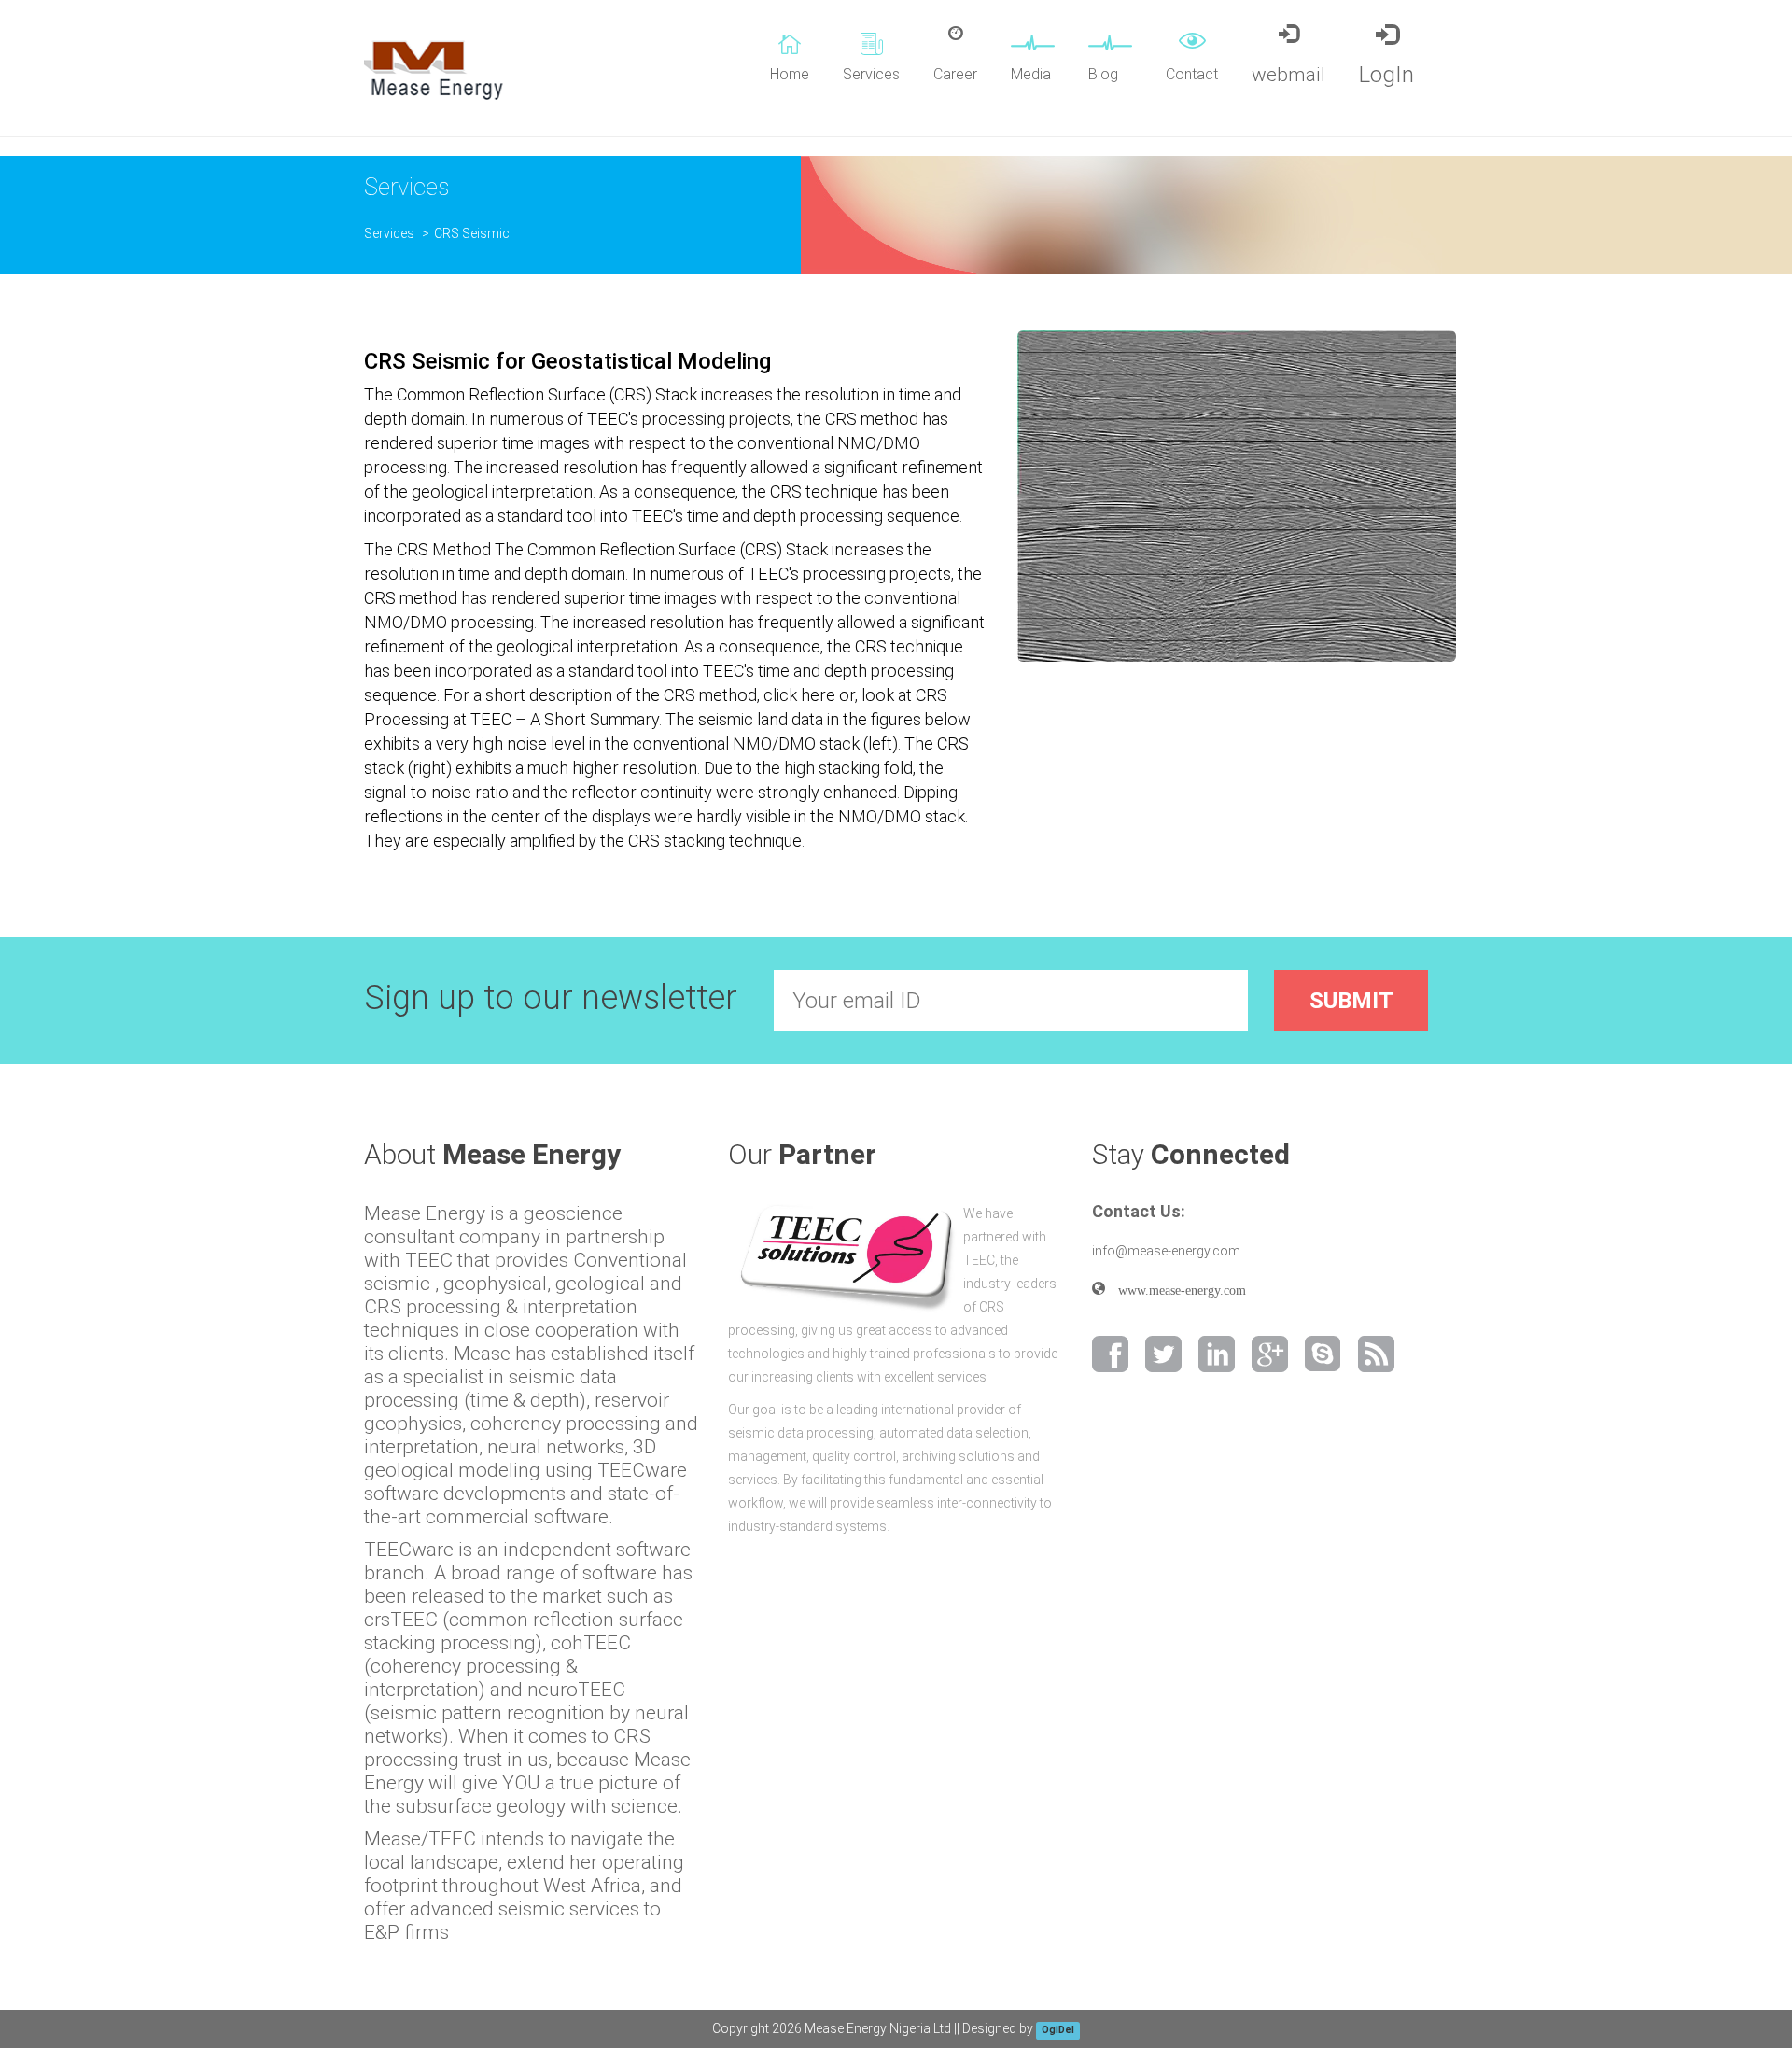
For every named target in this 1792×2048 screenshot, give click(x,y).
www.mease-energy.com (1176, 1288)
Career (955, 74)
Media (1031, 74)
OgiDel (1058, 2030)
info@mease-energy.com (1166, 1251)
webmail (1288, 75)
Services (871, 74)
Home (790, 74)
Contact (1192, 74)
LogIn (1386, 75)
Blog (1103, 74)
